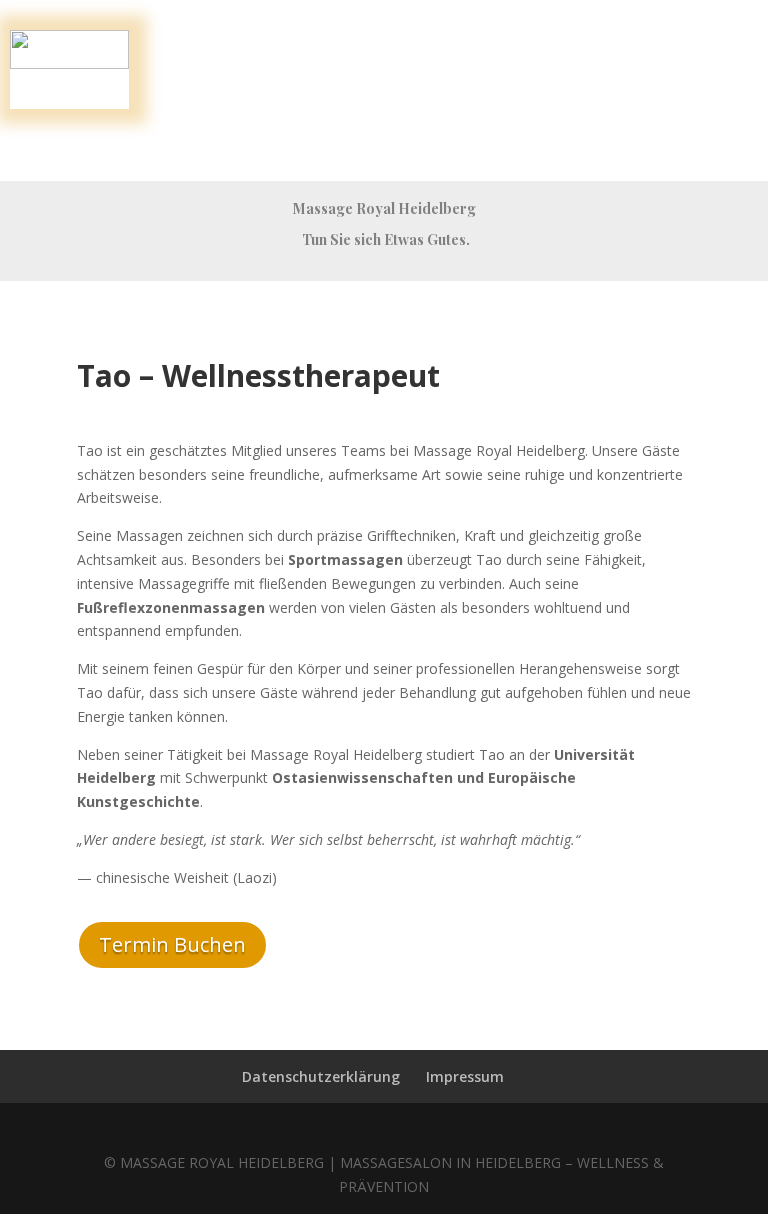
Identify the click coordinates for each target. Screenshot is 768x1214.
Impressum (465, 1076)
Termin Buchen (172, 944)
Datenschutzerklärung (321, 1076)
